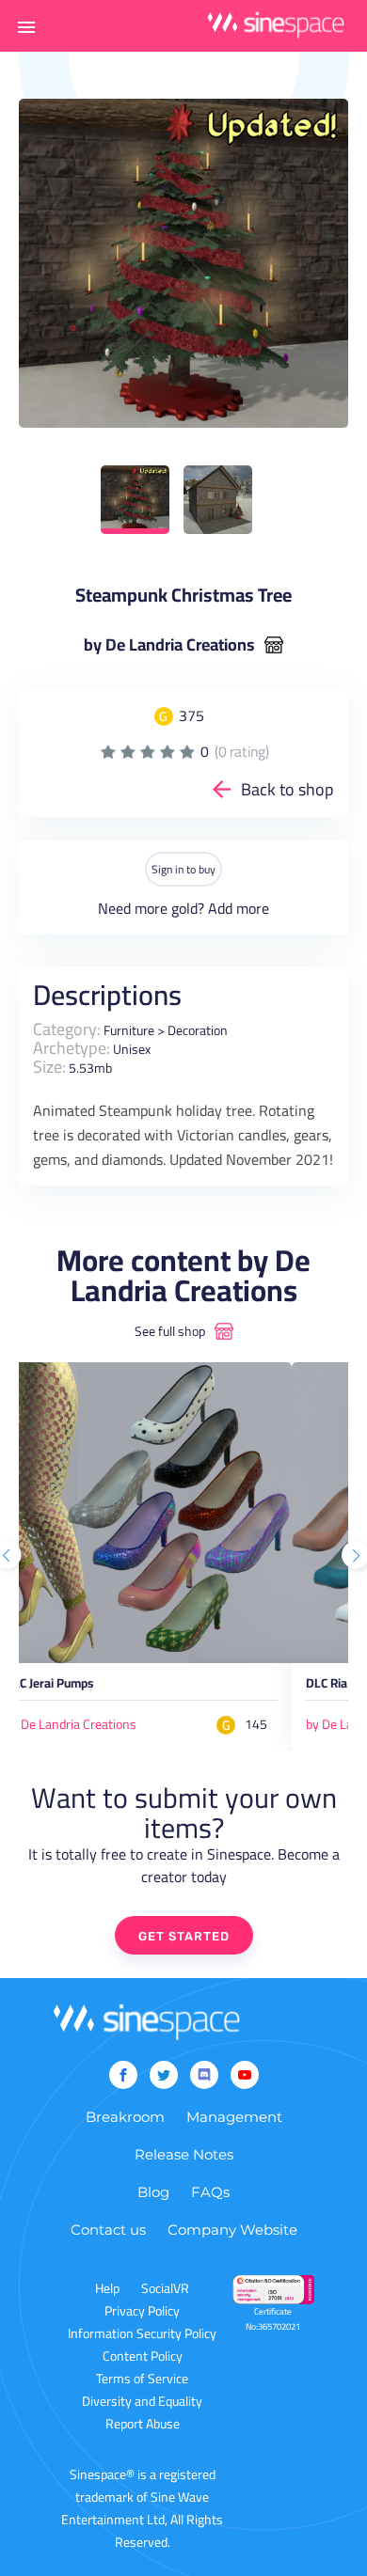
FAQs (210, 2192)
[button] (26, 26)
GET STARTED (184, 1936)
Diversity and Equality (142, 2401)
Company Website (232, 2230)
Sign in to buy (183, 869)
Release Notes (184, 2154)
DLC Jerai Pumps (49, 1686)
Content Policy (143, 2356)
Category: (67, 1029)
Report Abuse (143, 2424)
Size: (49, 1067)
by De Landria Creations (169, 645)
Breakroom (125, 2117)
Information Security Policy (142, 2333)
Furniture (129, 1030)
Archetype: (72, 1048)
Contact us (108, 2230)
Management (234, 2117)
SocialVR (165, 2288)
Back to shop (287, 789)
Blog (153, 2192)
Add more (239, 908)
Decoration (198, 1030)
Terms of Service (142, 2379)
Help (107, 2288)
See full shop (170, 1331)
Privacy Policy (142, 2311)
